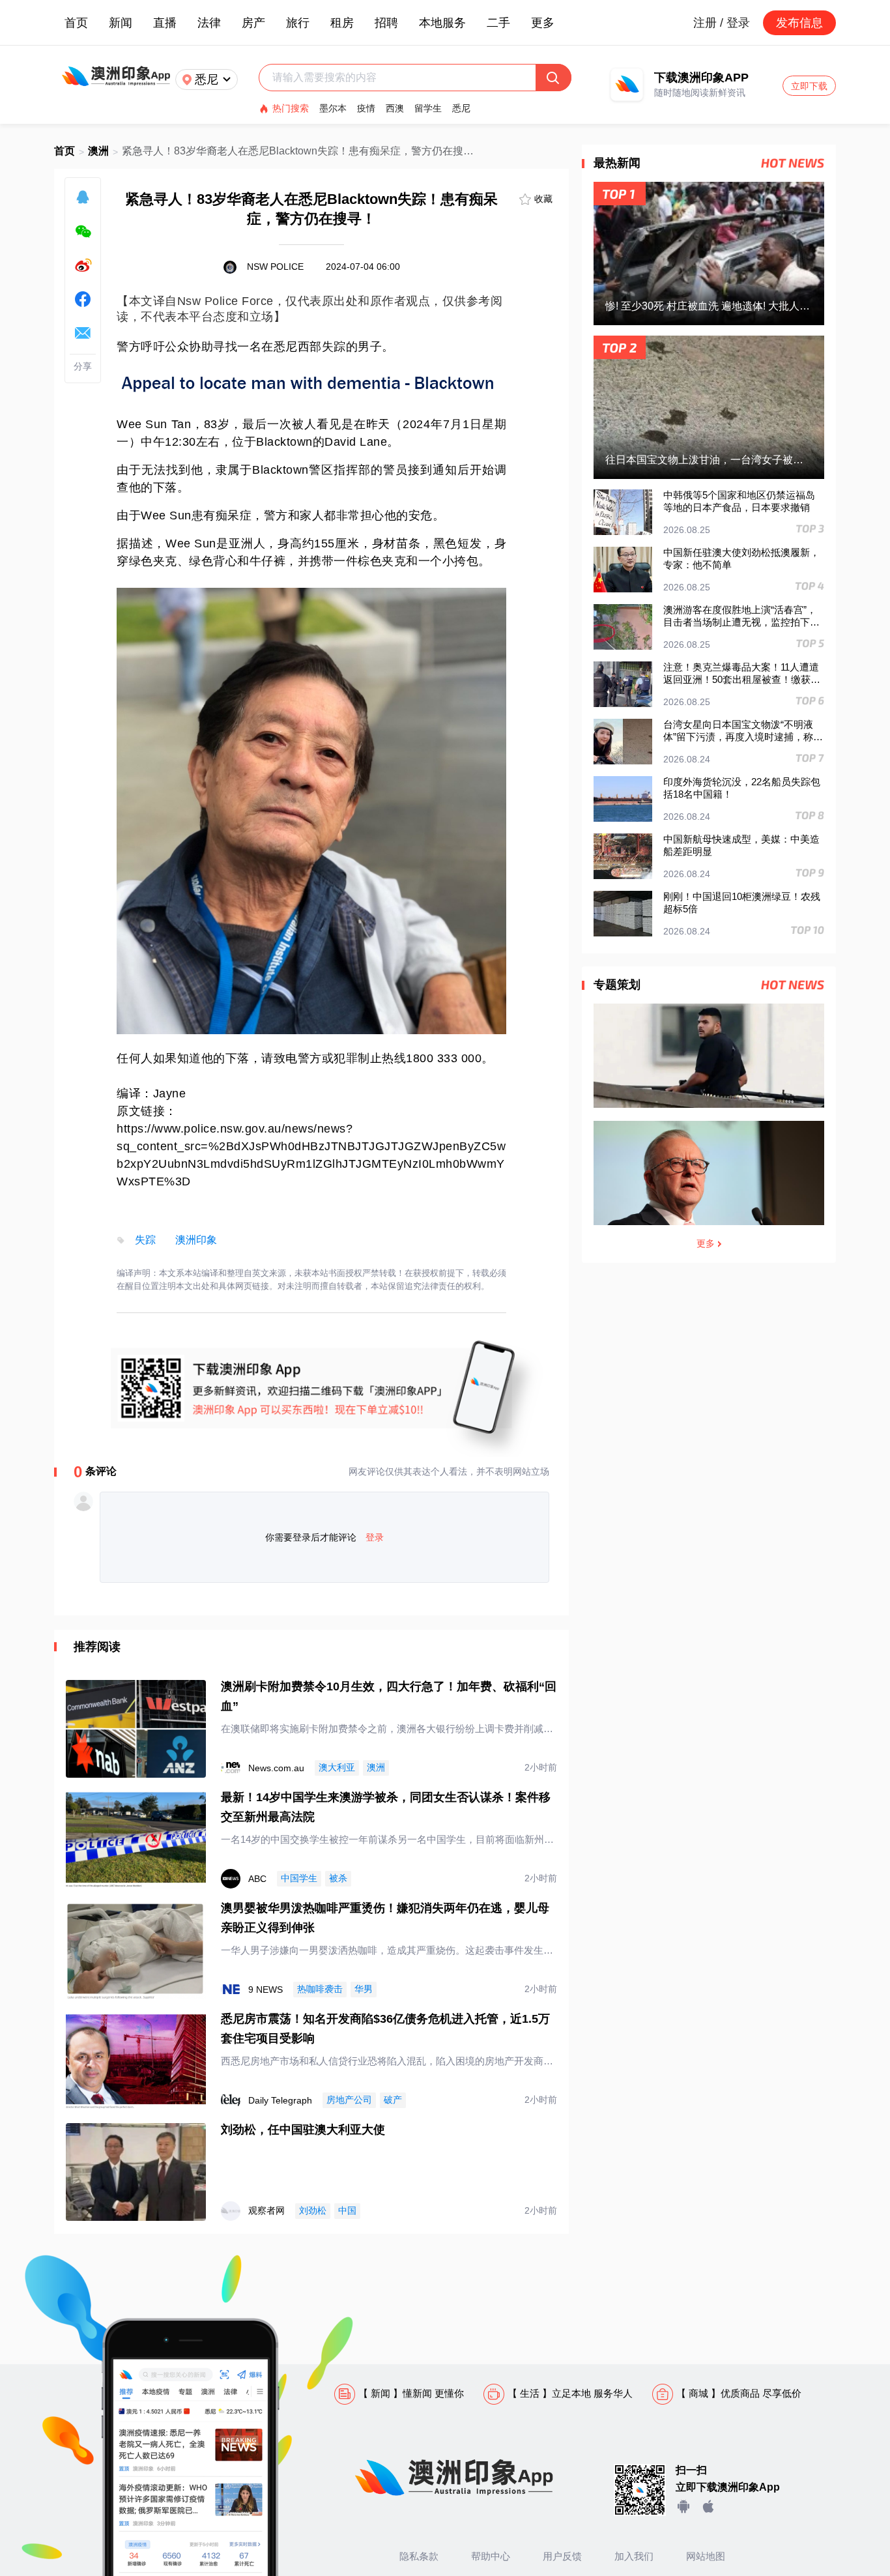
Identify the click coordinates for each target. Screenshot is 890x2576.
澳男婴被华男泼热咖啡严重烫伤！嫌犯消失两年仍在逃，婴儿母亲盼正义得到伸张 (385, 1918)
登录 (375, 1537)
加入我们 (634, 2556)
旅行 (298, 23)
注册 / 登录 (722, 23)
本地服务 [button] (442, 23)
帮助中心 (491, 2556)
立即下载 (809, 86)
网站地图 (706, 2556)
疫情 (366, 108)
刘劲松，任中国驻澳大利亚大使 (303, 2130)
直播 (165, 23)
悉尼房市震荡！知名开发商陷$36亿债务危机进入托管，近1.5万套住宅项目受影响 (385, 2029)
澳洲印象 (196, 1240)
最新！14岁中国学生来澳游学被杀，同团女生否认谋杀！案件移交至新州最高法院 (386, 1807)
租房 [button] (342, 23)
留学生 (428, 108)
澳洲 (98, 151)
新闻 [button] (121, 23)
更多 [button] (543, 23)
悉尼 (461, 108)
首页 (76, 23)
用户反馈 (562, 2556)
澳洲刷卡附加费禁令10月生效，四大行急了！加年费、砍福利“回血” (389, 1696)
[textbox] (404, 78)
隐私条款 (419, 2556)
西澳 (395, 108)
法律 (209, 23)
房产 (253, 23)
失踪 (145, 1240)
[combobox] (404, 78)
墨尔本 (333, 108)
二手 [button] (498, 23)
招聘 (386, 23)
